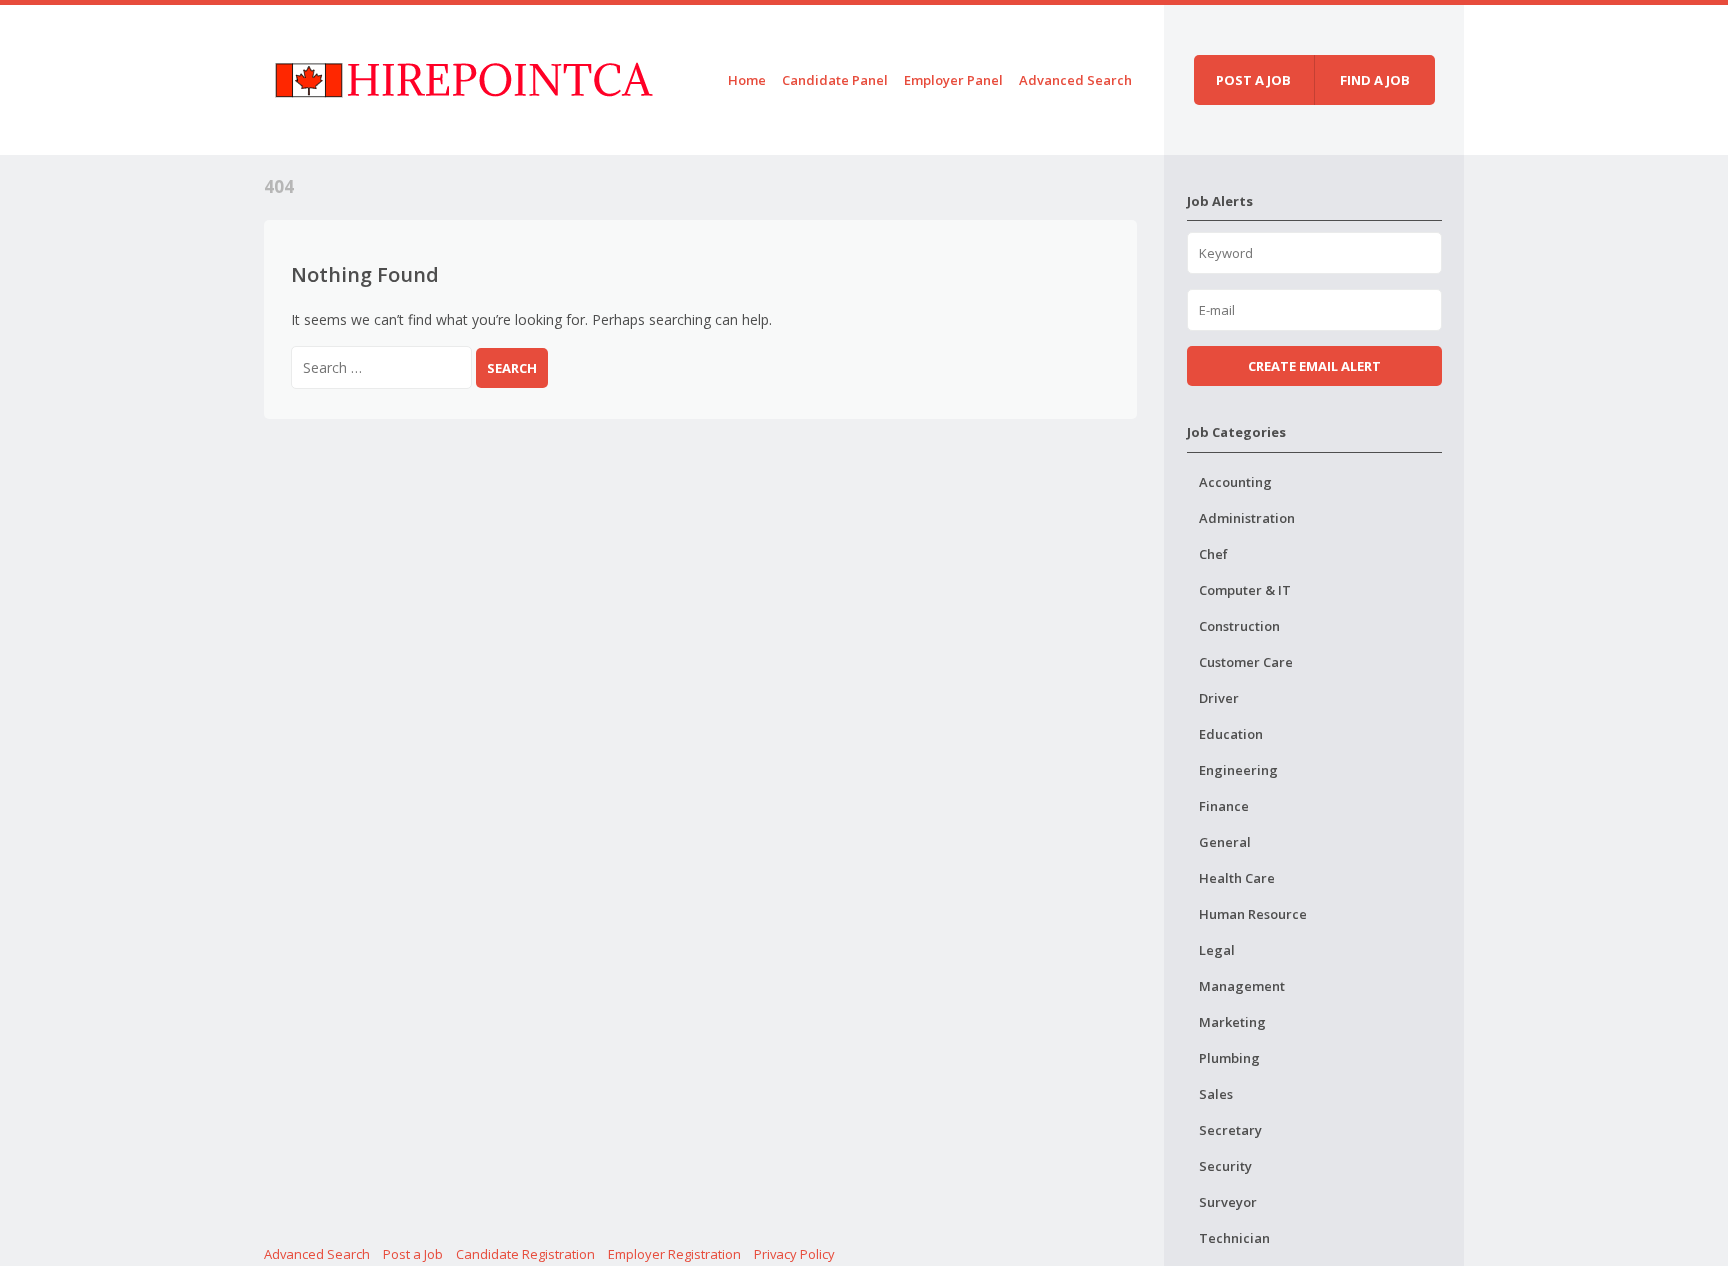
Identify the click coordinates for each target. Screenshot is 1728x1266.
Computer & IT (1245, 590)
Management (1242, 986)
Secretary (1230, 1130)
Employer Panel (953, 80)
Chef (1213, 554)
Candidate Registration (525, 1254)
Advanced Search (1075, 80)
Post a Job (413, 1254)
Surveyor (1228, 1202)
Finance (1224, 806)
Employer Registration (674, 1254)
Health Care (1237, 878)
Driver (1219, 698)
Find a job (1375, 80)
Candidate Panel (835, 80)
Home (747, 80)
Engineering (1238, 770)
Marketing (1232, 1022)
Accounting (1235, 482)
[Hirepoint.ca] (463, 76)
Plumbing (1229, 1058)
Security (1225, 1166)
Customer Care (1246, 662)
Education (1231, 734)
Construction (1239, 626)
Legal (1217, 950)
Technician (1234, 1238)
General (1225, 842)
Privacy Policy (794, 1254)
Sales (1216, 1094)
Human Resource (1253, 914)
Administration (1247, 518)
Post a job (1253, 80)
